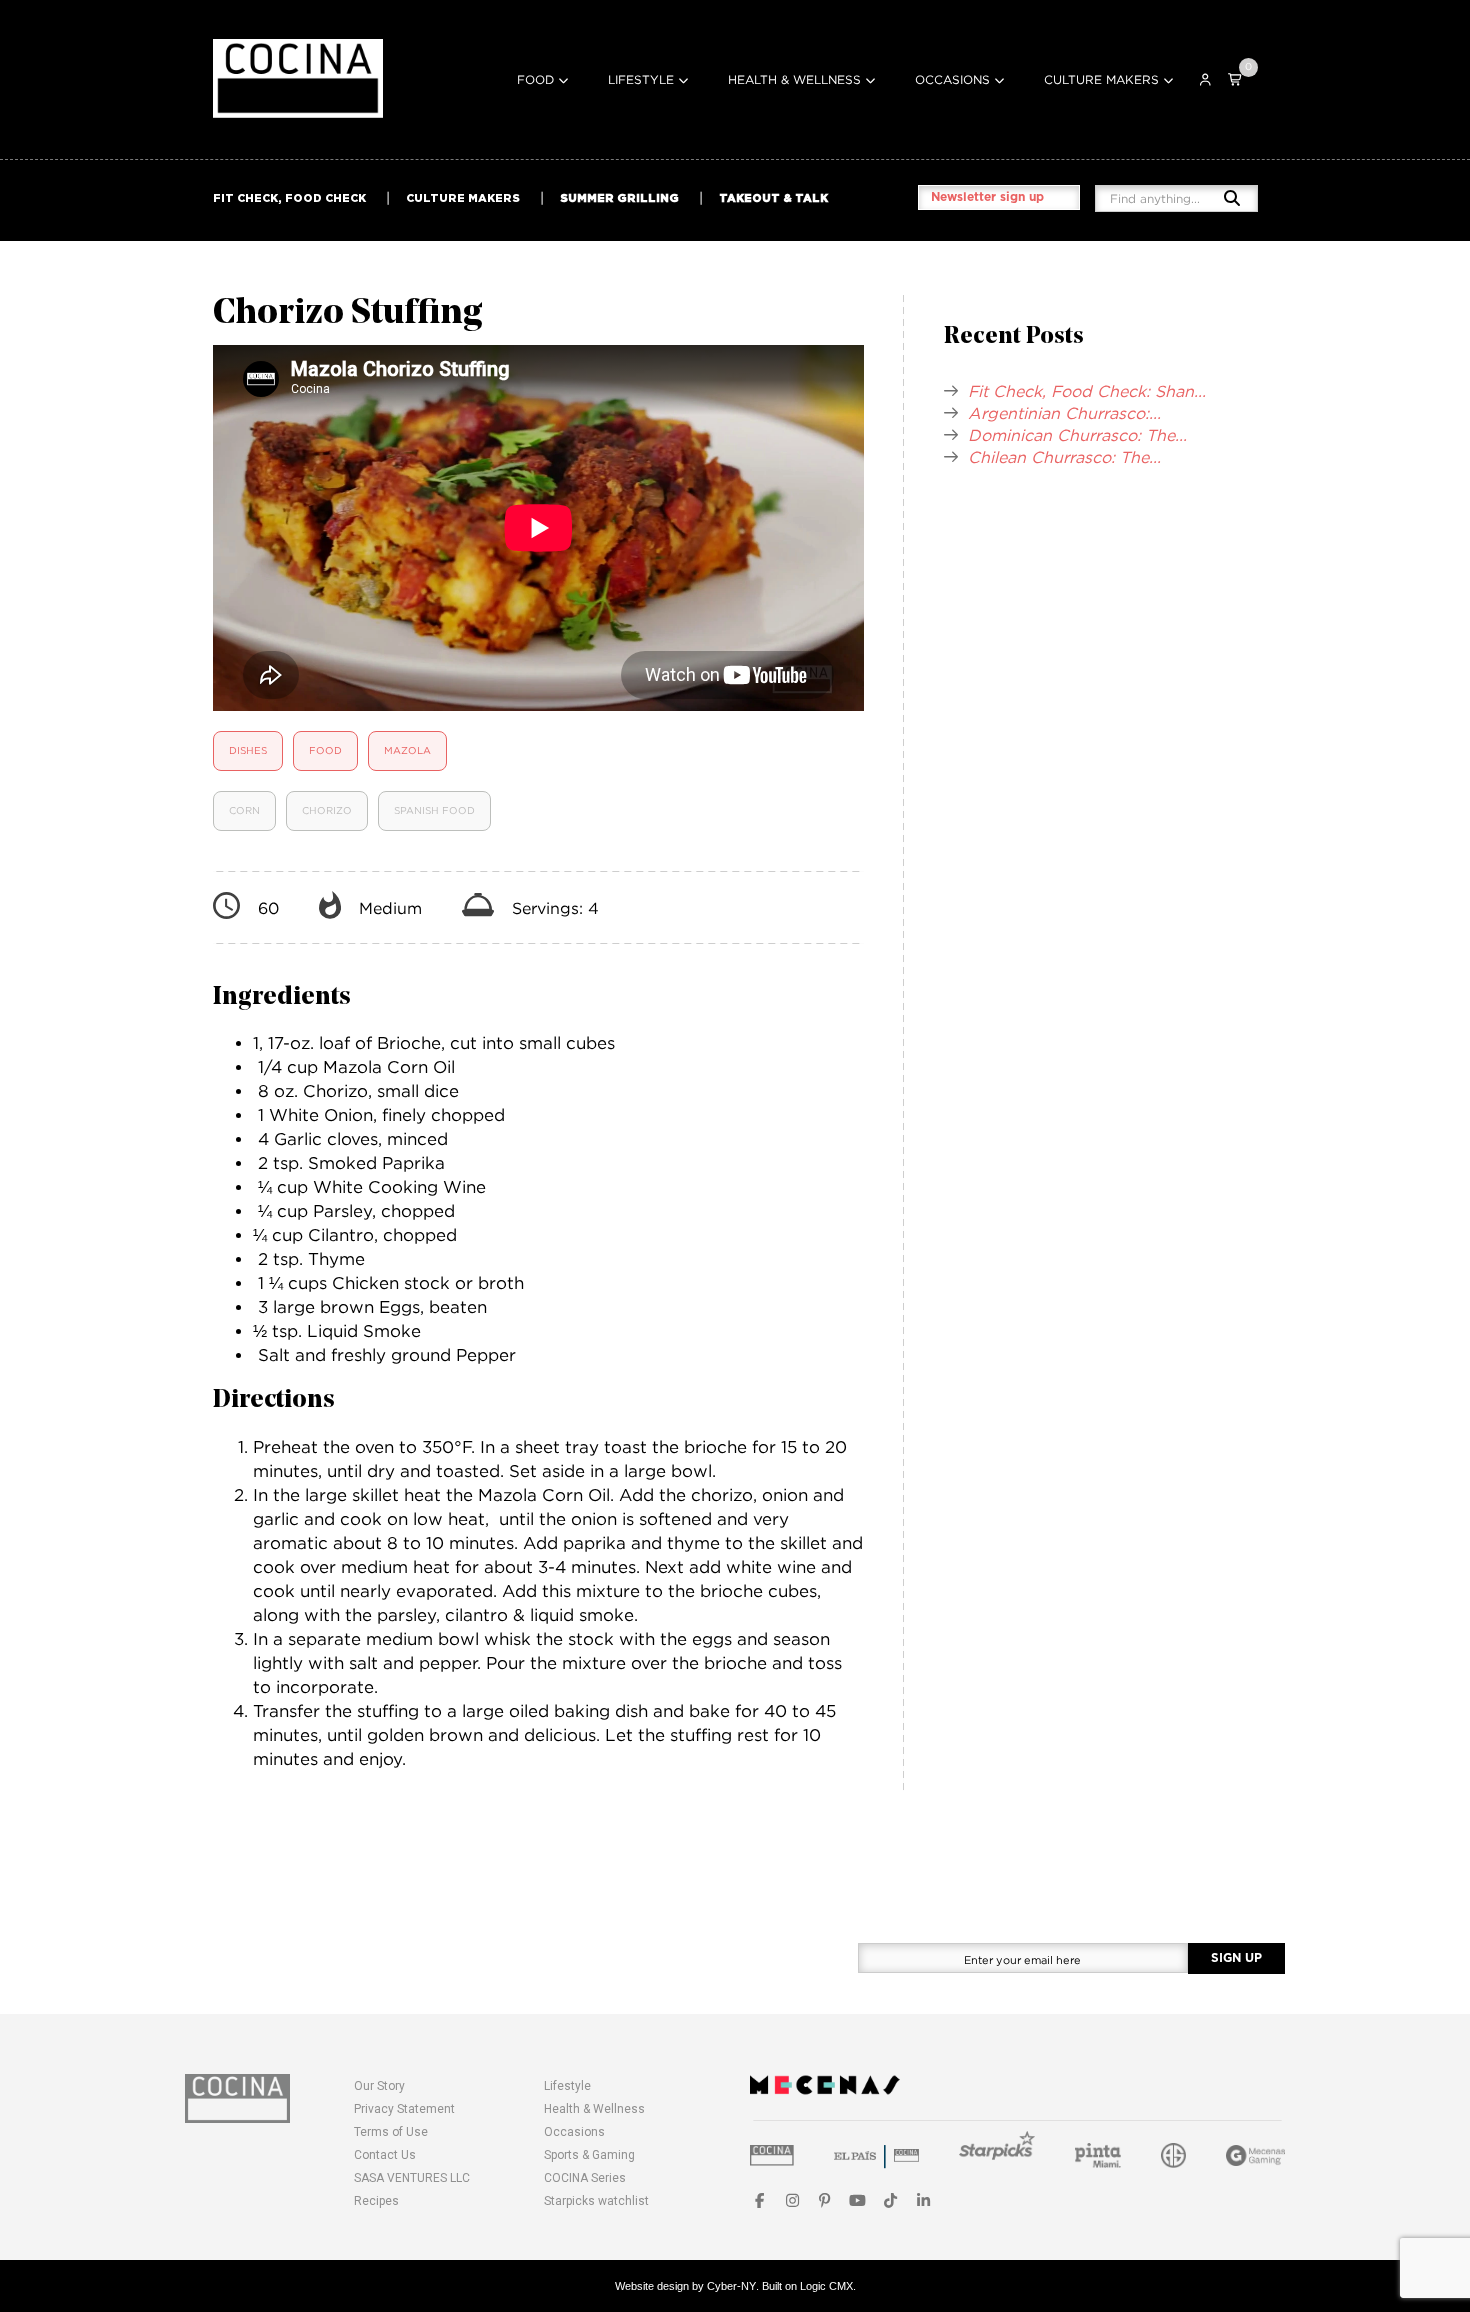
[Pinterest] (825, 2200)
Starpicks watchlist (596, 2201)
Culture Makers (1101, 79)
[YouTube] (857, 2200)
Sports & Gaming (589, 2155)
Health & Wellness (794, 79)
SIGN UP (1236, 1958)
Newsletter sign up (987, 197)
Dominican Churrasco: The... (1077, 435)
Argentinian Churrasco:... (1064, 413)
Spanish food (434, 810)
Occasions (952, 79)
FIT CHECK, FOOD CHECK (289, 198)
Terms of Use (391, 2132)
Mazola (407, 750)
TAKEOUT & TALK (773, 198)
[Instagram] (792, 2200)
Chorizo (327, 810)
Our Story (379, 2086)
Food (535, 79)
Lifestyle (641, 79)
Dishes (248, 750)
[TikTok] (890, 2200)
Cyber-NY (731, 2286)
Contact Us (385, 2155)
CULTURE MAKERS (463, 198)
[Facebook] (759, 2200)
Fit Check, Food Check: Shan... (1087, 391)
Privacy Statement (404, 2109)
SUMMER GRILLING (619, 198)
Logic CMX (826, 2286)
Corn (244, 810)
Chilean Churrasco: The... (1064, 457)
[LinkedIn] (923, 2200)
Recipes (376, 2201)
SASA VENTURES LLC (412, 2178)
